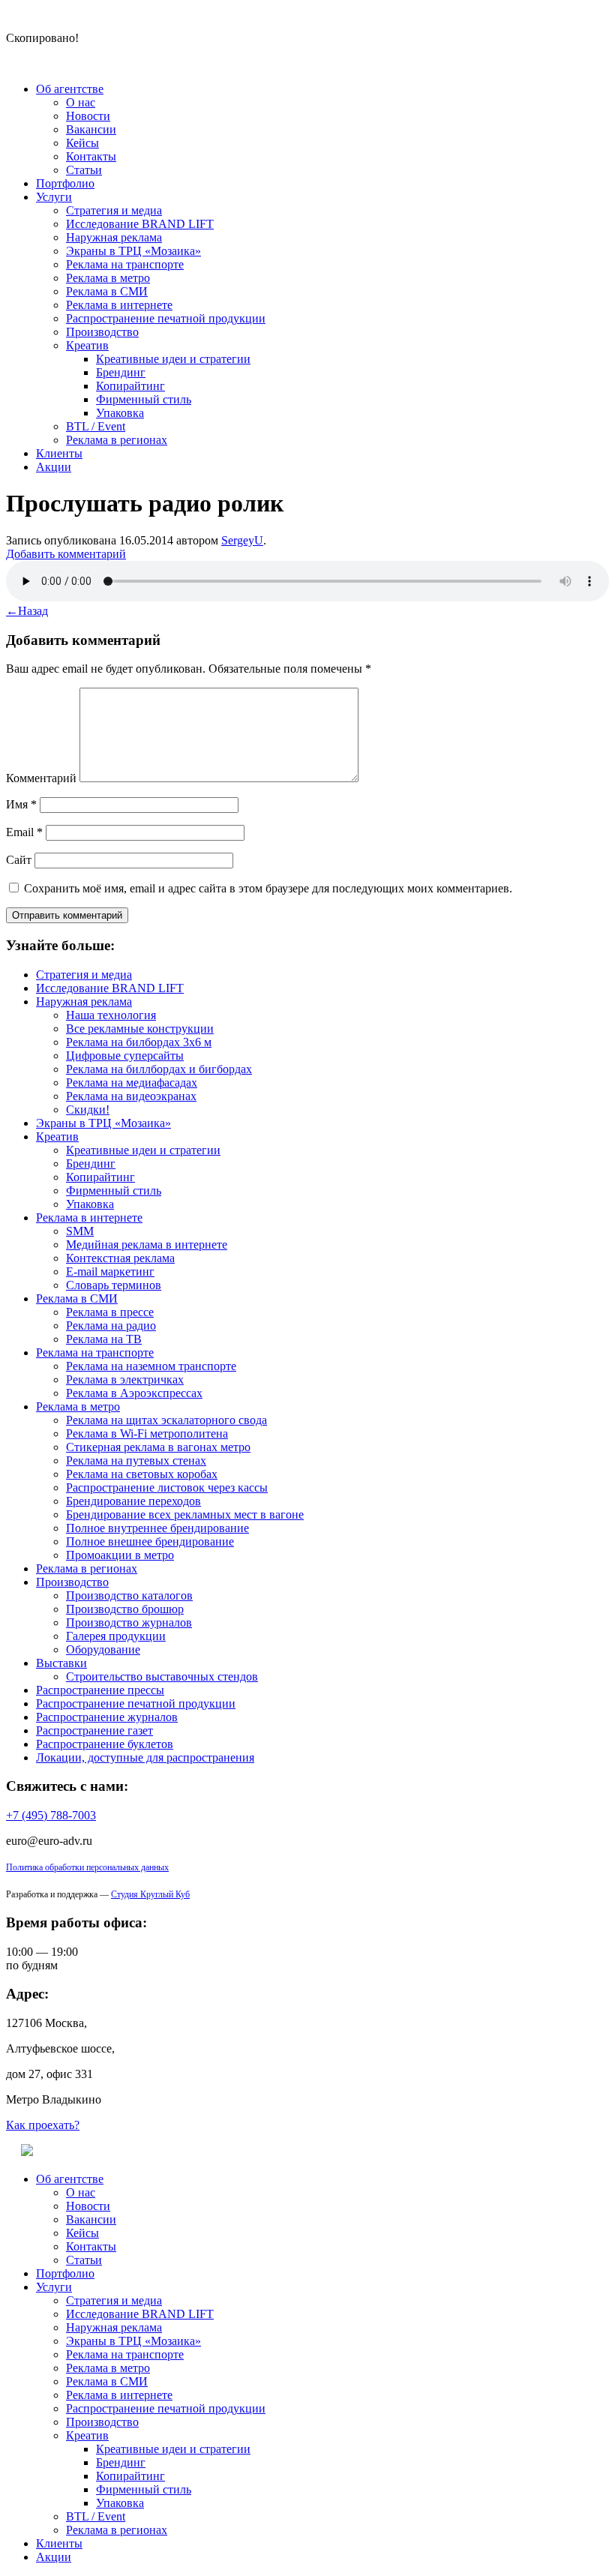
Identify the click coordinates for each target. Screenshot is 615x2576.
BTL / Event (96, 426)
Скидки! (88, 1110)
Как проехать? (43, 2125)
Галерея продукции (116, 1636)
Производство (102, 332)
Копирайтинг (130, 386)
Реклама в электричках (125, 1379)
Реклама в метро (108, 278)
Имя (21, 804)
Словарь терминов (114, 1285)
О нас (81, 102)
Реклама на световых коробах (142, 1474)
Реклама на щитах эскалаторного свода (166, 1420)
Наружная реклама (114, 237)
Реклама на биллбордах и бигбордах (159, 1069)
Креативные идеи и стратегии (173, 359)
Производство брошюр (125, 1609)
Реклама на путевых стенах (136, 1460)
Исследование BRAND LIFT (140, 224)
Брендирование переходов (133, 1501)
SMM (80, 1231)
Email (24, 832)
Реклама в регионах (117, 440)
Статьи (84, 170)
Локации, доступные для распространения (145, 1757)
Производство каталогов (129, 1595)
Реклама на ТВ (104, 1339)
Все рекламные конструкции (140, 1029)
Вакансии (91, 129)
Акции (54, 467)
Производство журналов (129, 1622)
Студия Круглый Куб (150, 1894)
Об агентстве (70, 89)
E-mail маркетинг (110, 1272)
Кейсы (82, 143)
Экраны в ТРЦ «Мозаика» (133, 251)
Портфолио (65, 183)
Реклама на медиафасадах (132, 1083)
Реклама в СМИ (107, 291)
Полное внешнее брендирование (150, 1541)
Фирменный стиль (144, 399)
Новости (88, 116)
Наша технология (111, 1015)
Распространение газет (94, 1730)
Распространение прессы (100, 1690)
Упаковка (120, 413)
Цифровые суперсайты (125, 1056)
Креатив (87, 345)
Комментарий (41, 778)
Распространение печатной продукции (166, 318)
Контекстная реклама (120, 1258)
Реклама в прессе (110, 1312)
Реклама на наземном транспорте (151, 1366)
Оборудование (103, 1649)
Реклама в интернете (119, 305)
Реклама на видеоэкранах (131, 1096)
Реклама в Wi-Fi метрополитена (147, 1433)
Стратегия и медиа (114, 210)
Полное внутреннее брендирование (157, 1528)
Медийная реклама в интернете (147, 1245)
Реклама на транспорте (125, 264)
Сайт (19, 860)
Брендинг (121, 372)
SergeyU (242, 540)
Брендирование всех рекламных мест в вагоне (185, 1514)
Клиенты (59, 453)
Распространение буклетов (105, 1744)
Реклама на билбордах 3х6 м (139, 1042)
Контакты (91, 156)
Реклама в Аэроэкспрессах (134, 1393)
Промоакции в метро (120, 1555)
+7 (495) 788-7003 (51, 1815)
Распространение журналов (107, 1717)
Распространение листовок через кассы (167, 1487)
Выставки (61, 1663)
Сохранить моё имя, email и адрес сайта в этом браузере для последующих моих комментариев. (268, 888)
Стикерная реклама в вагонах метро (158, 1447)
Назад (27, 611)
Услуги (54, 197)
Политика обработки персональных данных (87, 1867)
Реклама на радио (111, 1325)
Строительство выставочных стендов (162, 1676)
